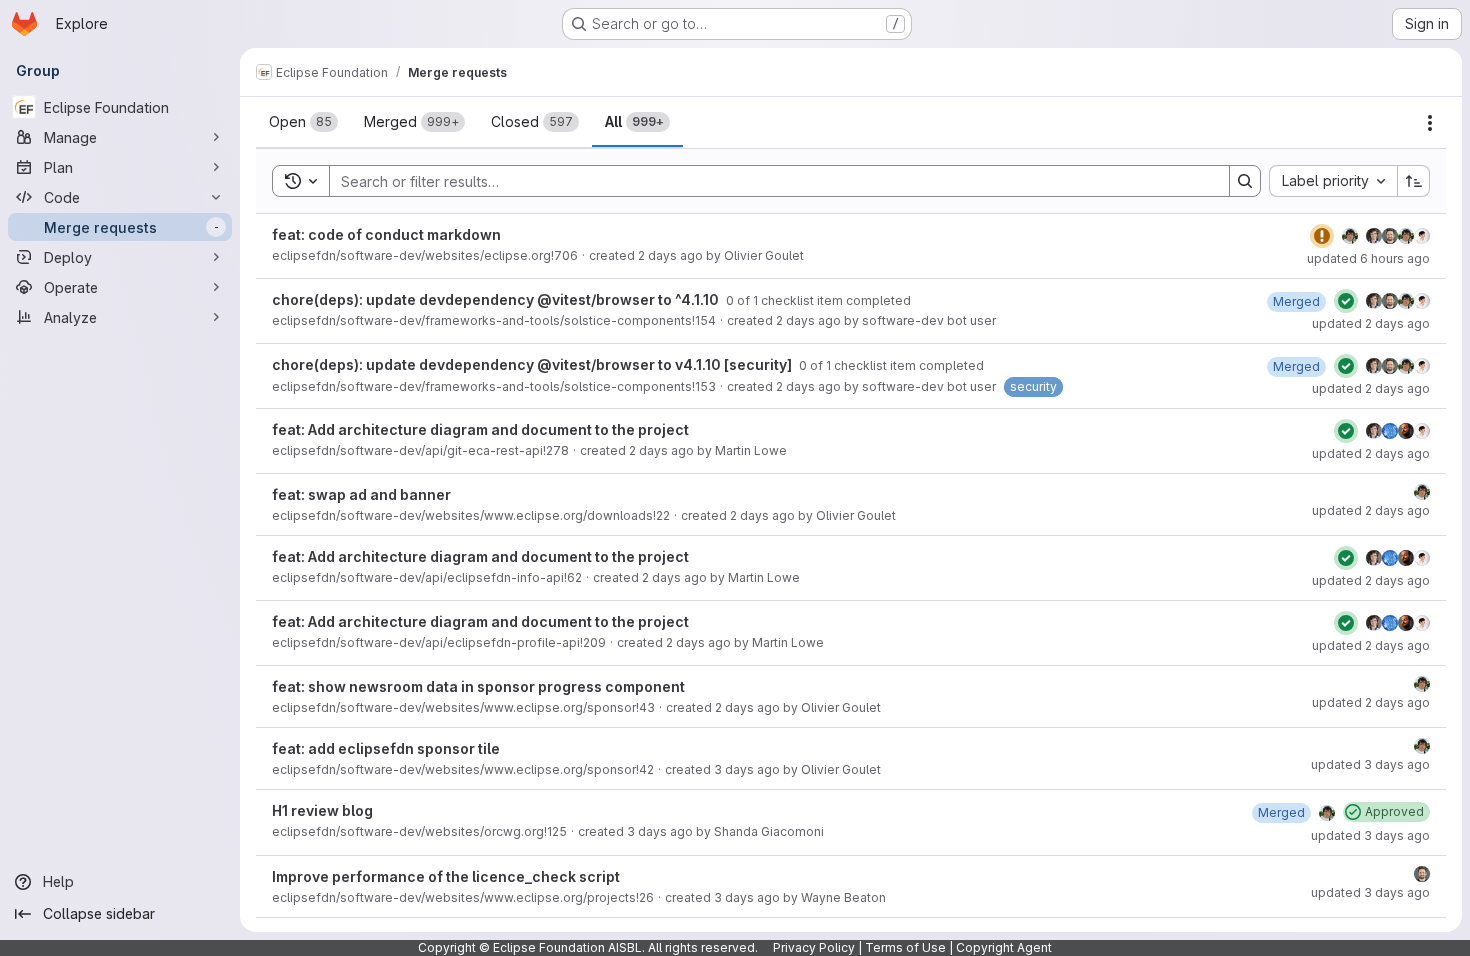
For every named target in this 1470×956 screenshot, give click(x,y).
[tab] (303, 122)
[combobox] (1333, 181)
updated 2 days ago (1371, 323)
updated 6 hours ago (1368, 258)
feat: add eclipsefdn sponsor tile (386, 748)
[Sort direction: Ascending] (1414, 181)
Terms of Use (905, 947)
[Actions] (1430, 123)
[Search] (1245, 181)
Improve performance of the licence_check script (446, 876)
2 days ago (670, 255)
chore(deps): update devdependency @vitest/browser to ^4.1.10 (497, 299)
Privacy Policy (814, 947)
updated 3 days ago (1370, 764)
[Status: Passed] (1346, 301)
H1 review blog (322, 810)
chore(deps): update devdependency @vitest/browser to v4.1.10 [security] (533, 364)
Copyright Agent (1004, 947)
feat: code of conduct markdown (386, 234)
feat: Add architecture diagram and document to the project (480, 429)
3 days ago (747, 769)
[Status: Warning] (1322, 236)
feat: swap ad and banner (361, 494)
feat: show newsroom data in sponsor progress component (478, 686)
